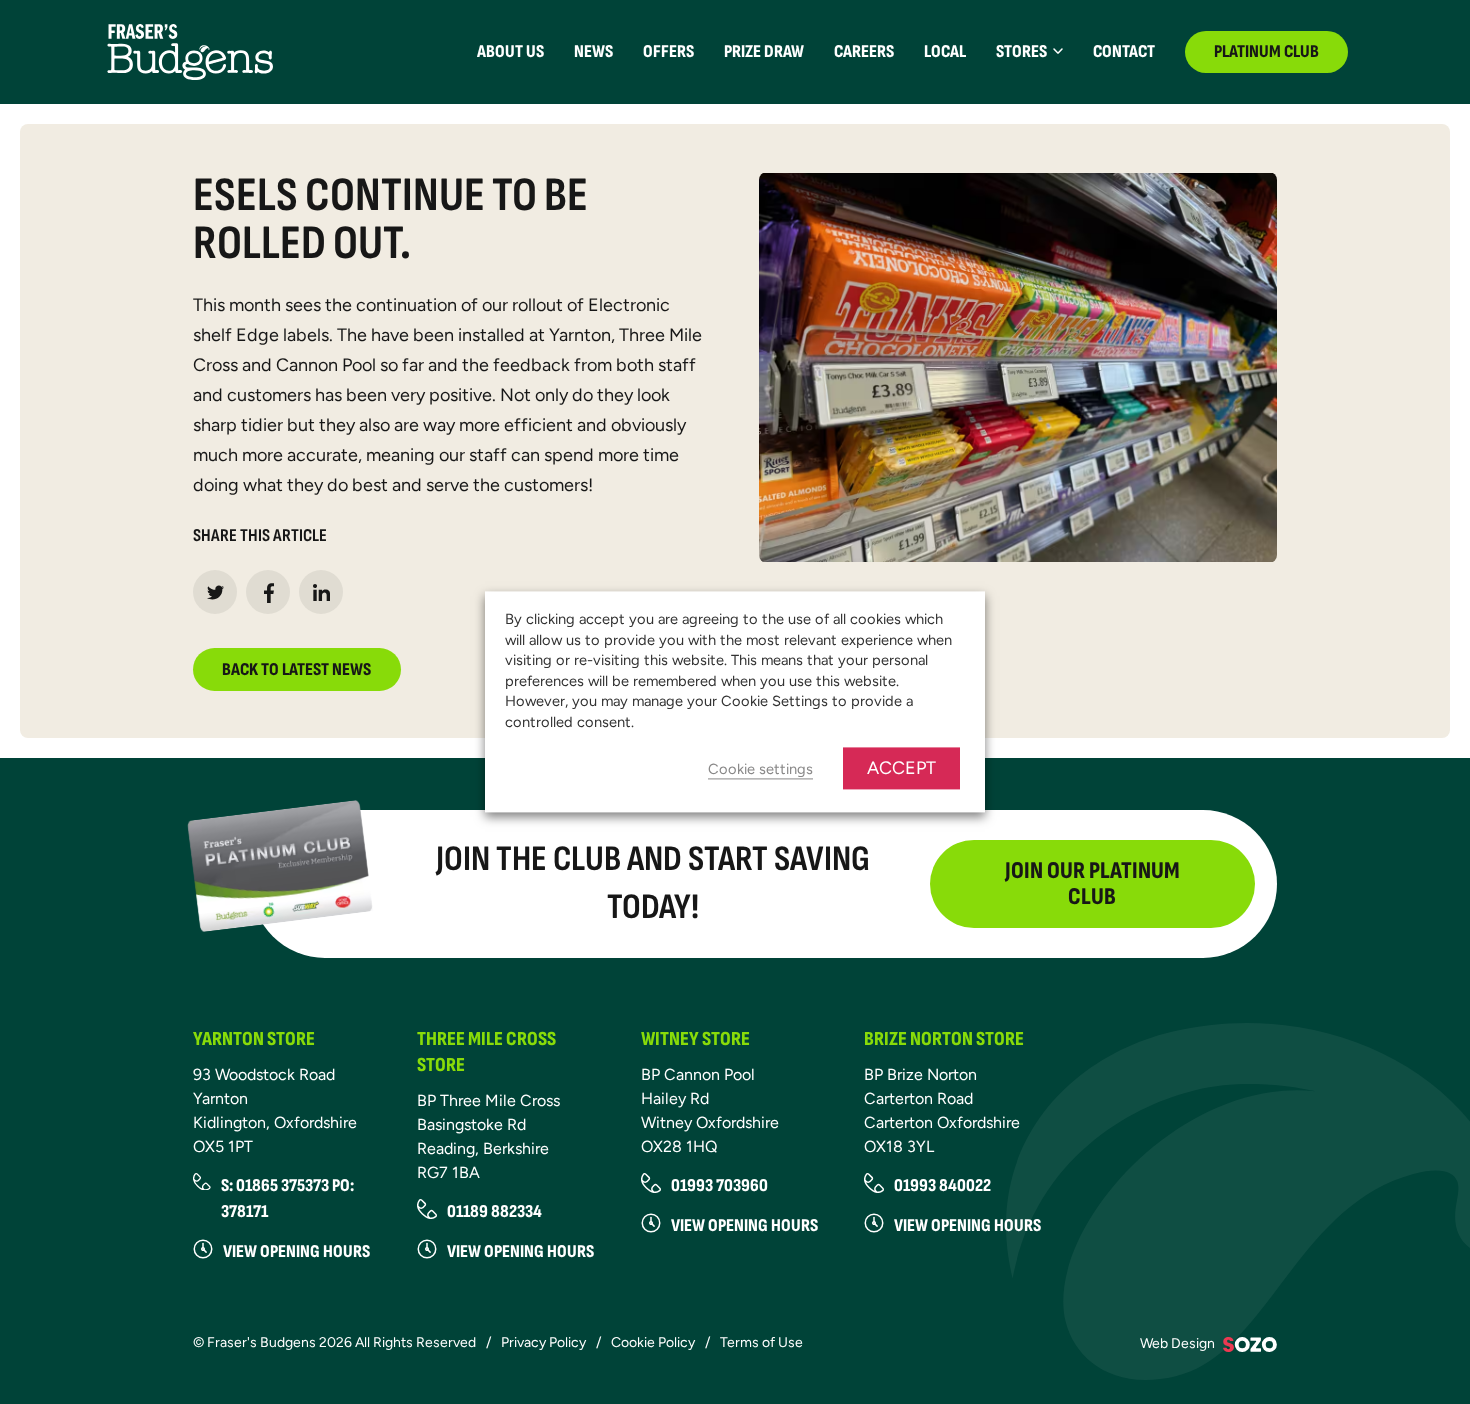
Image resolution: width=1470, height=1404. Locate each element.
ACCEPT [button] (901, 769)
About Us (510, 51)
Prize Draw (764, 51)
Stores (1021, 51)
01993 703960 (719, 1185)
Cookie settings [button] (760, 770)
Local (945, 51)
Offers (668, 51)
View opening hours (296, 1251)
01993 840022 (942, 1185)
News (593, 51)
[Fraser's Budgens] (190, 50)
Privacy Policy (543, 1342)
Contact (1124, 51)
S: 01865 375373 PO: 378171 (287, 1198)
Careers (864, 51)
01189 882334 (494, 1211)
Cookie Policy (653, 1342)
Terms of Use (761, 1342)
